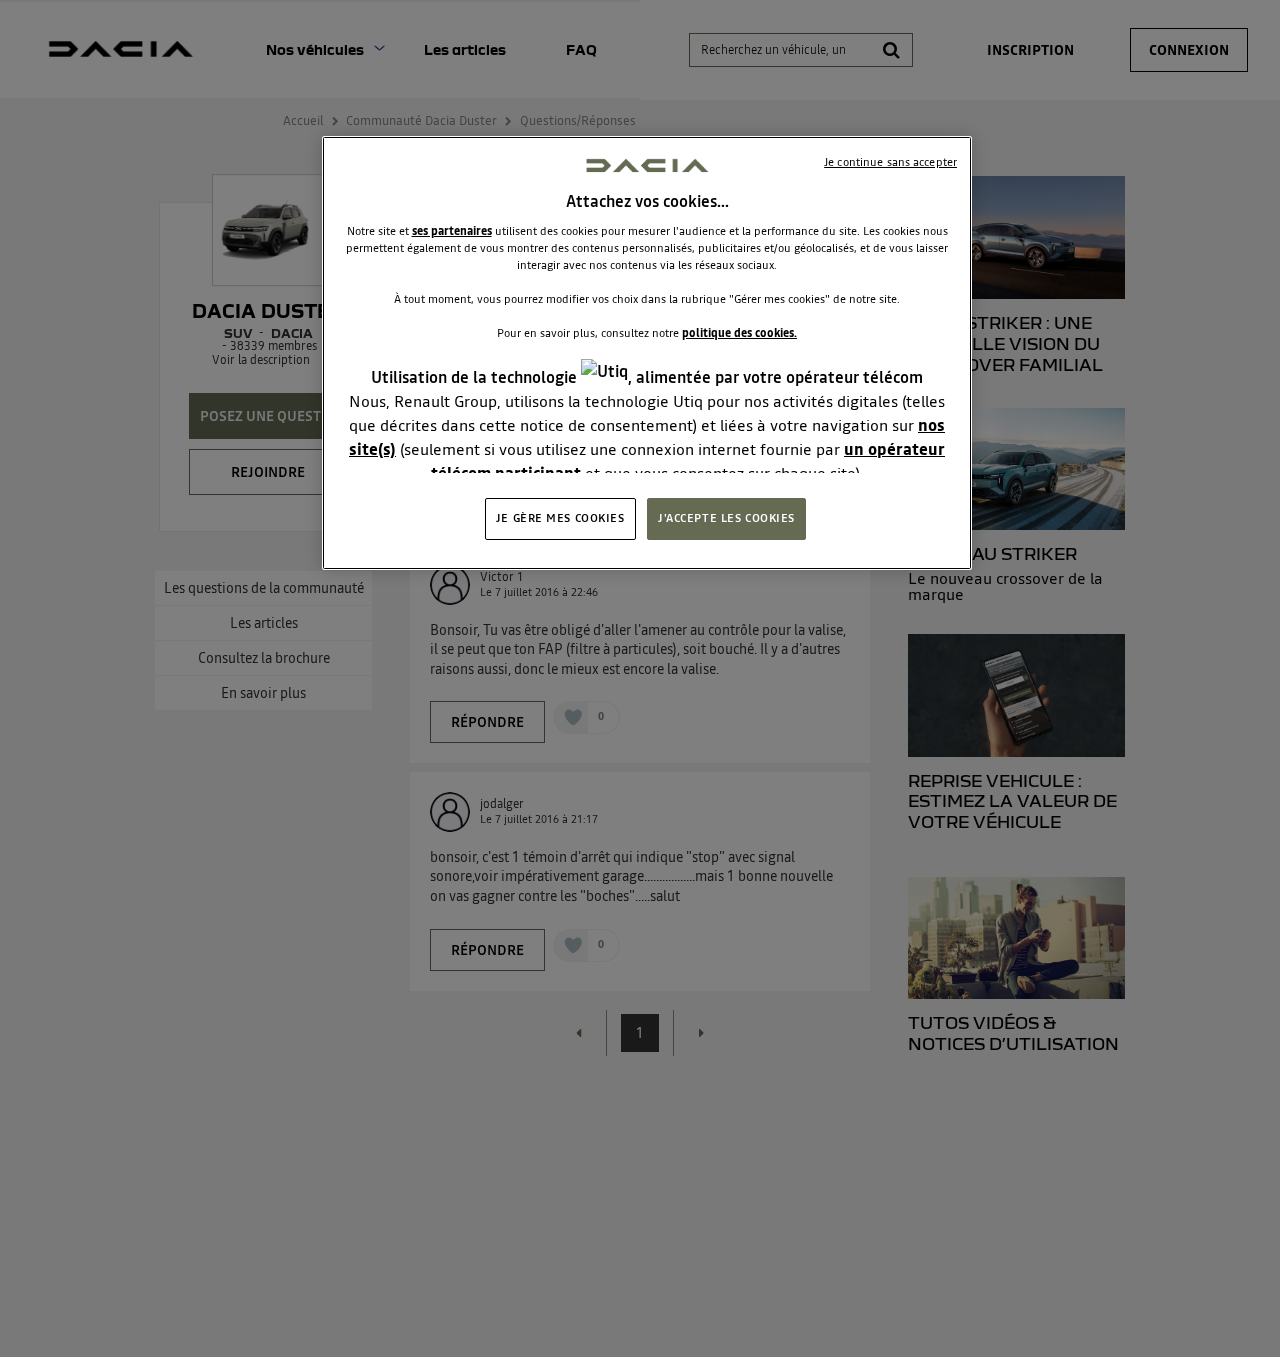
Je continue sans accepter (890, 162)
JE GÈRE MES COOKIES (560, 518)
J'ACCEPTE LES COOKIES (726, 518)
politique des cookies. (739, 333)
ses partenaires (452, 231)
